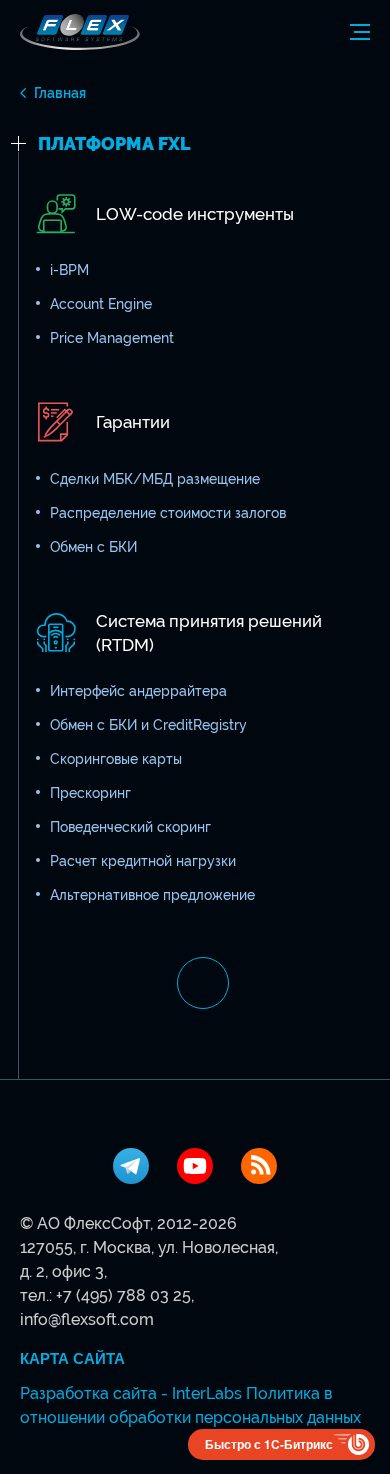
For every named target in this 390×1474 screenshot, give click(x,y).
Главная (60, 93)
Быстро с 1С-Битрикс (269, 1444)
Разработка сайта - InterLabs (131, 1393)
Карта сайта (72, 1359)
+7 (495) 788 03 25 (123, 1295)
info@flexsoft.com (87, 1319)
